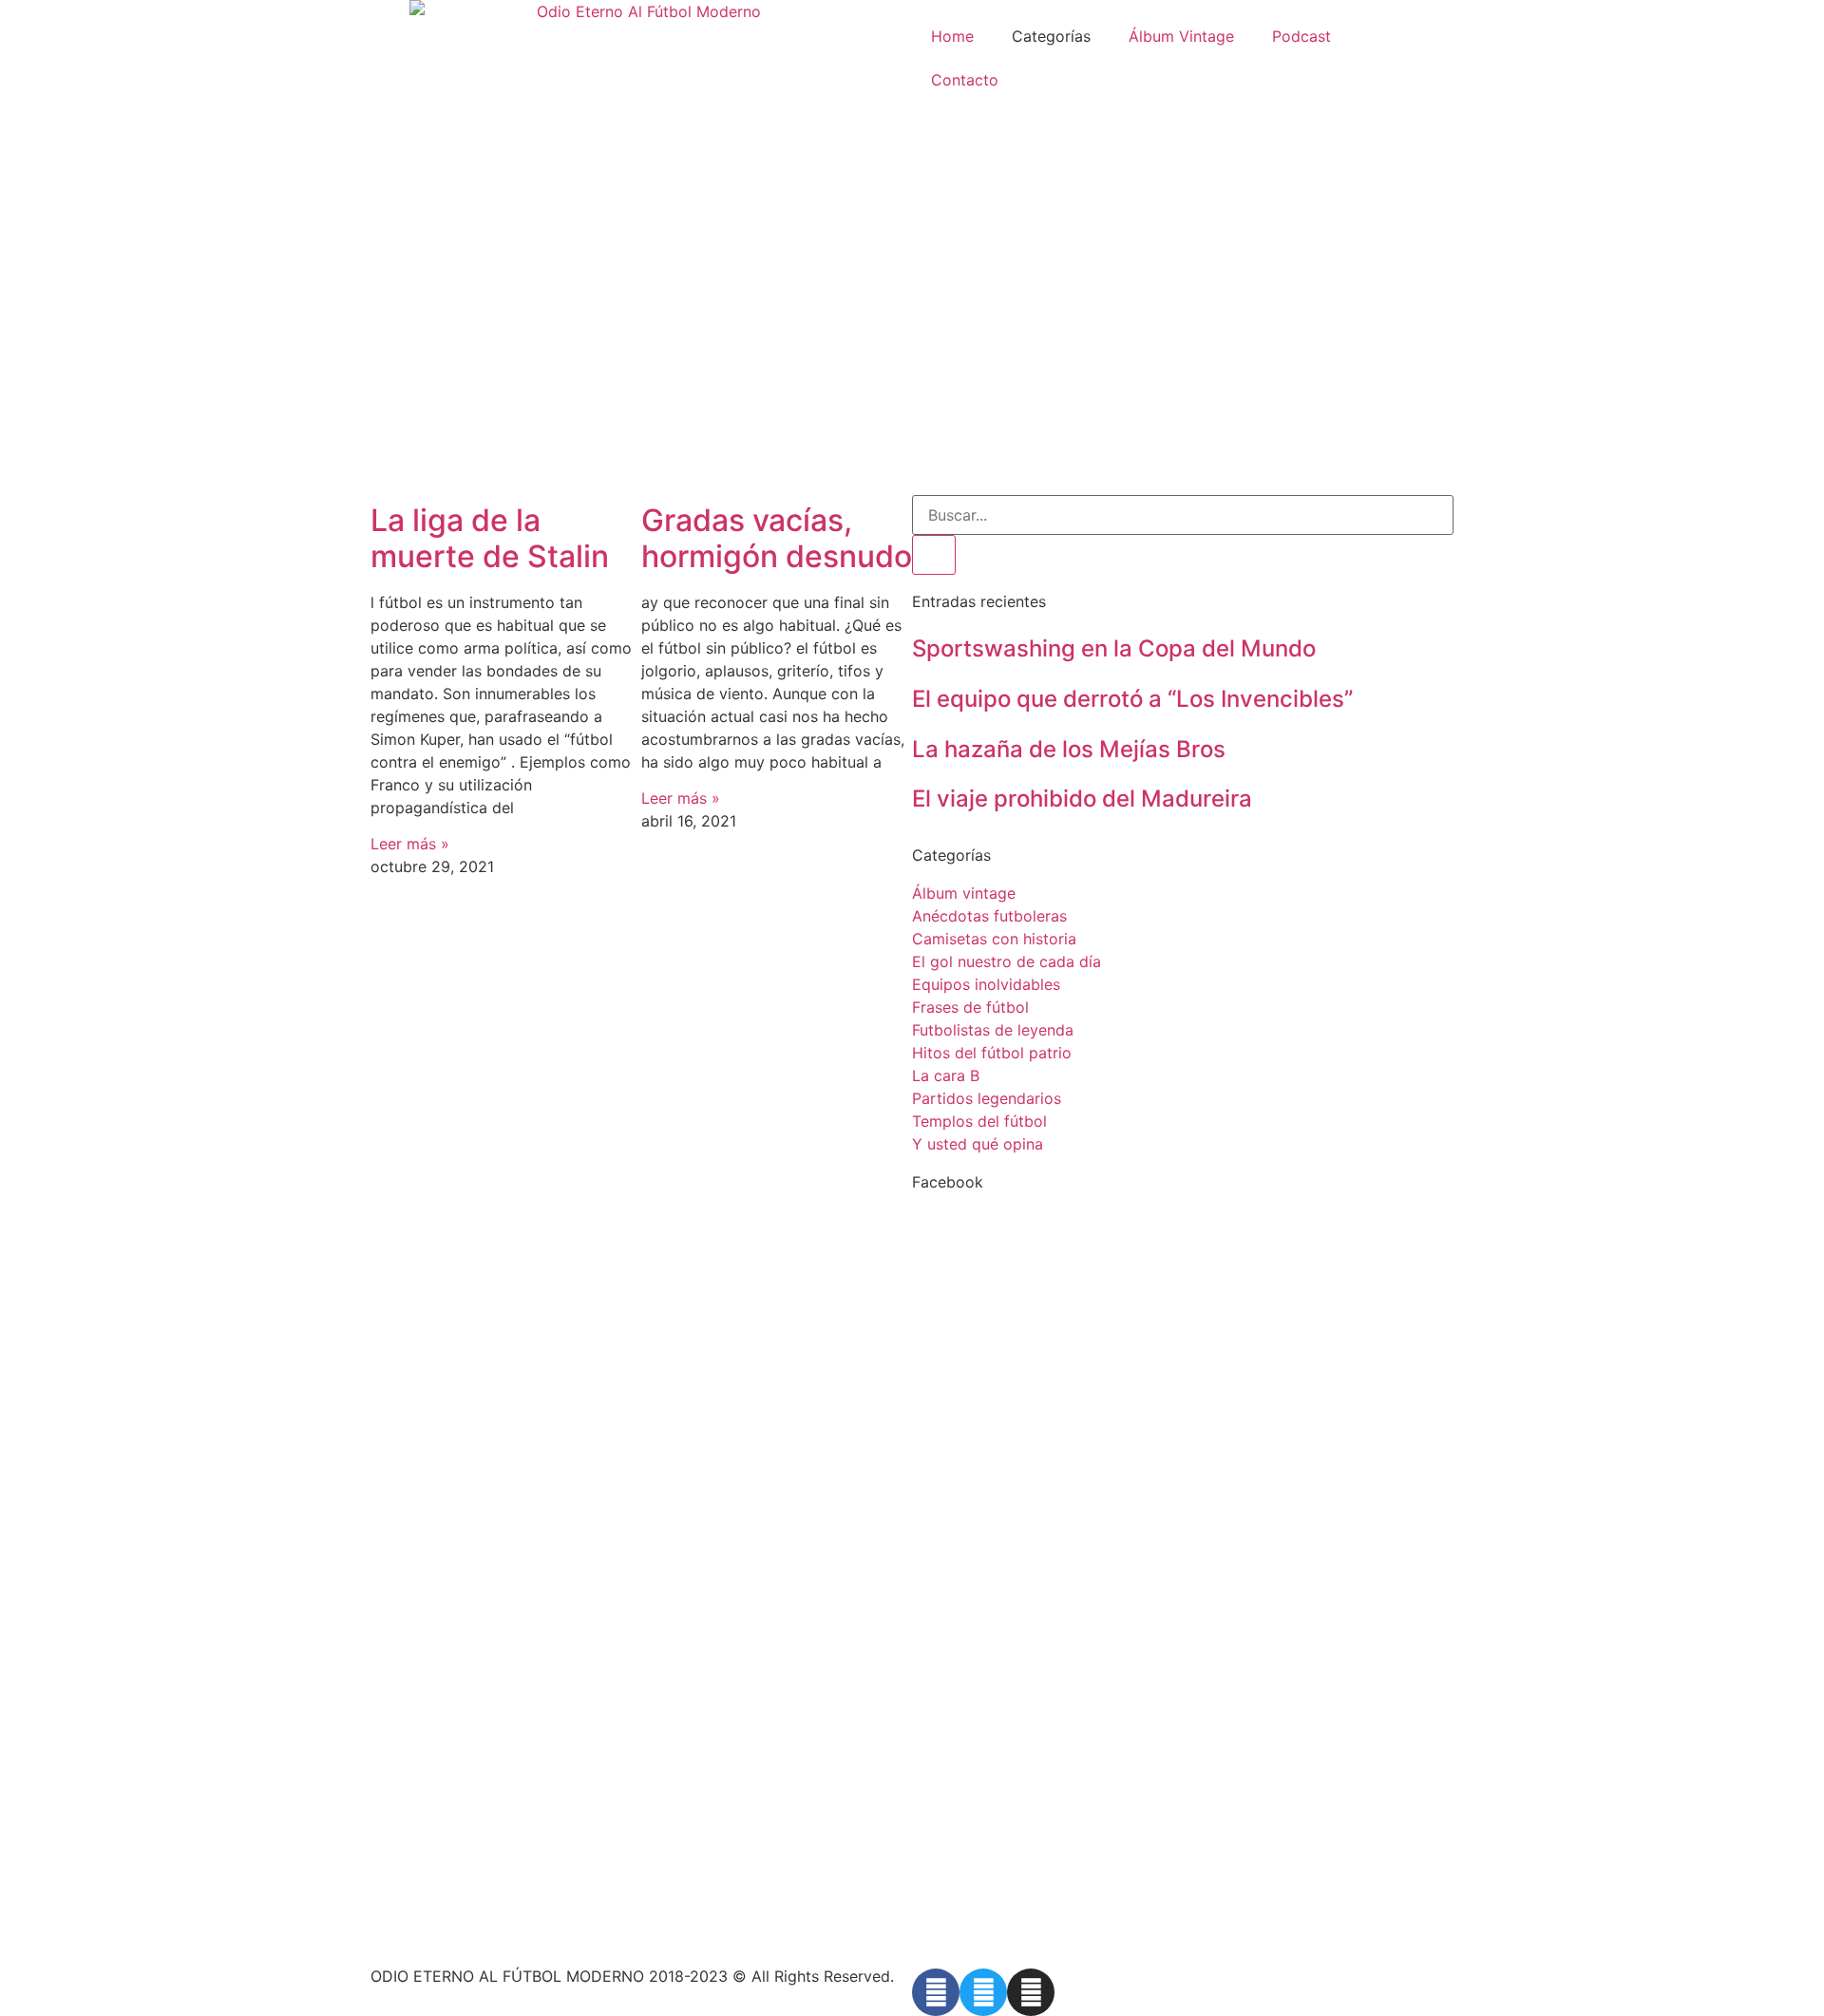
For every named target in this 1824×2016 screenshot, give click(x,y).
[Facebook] (936, 1992)
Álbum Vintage (1181, 36)
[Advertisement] (912, 352)
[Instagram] (1031, 1992)
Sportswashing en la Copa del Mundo (1114, 648)
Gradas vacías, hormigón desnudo (777, 538)
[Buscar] (934, 555)
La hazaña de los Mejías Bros (1069, 749)
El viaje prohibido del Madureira (1082, 799)
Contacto (965, 80)
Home (952, 36)
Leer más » (410, 844)
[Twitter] (983, 1992)
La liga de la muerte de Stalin (490, 538)
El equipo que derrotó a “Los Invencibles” (1132, 699)
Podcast (1301, 36)
